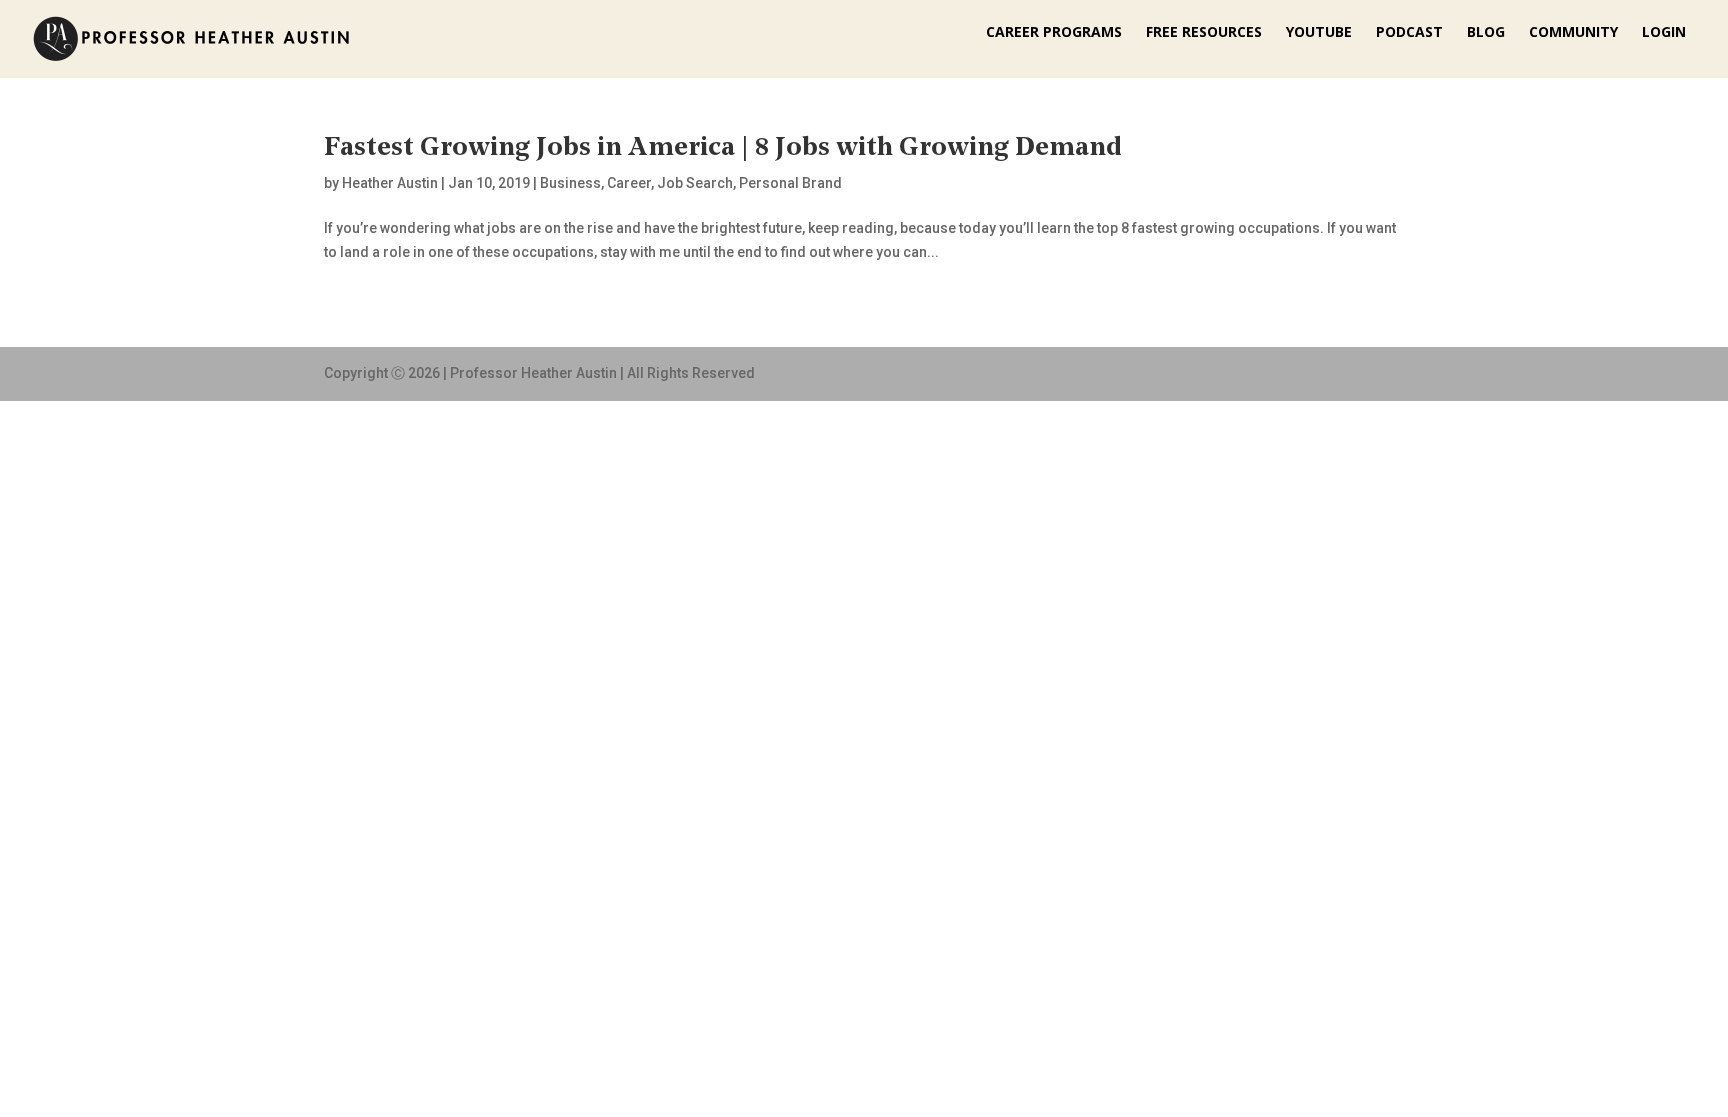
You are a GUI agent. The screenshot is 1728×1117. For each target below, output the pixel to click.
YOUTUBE (1319, 33)
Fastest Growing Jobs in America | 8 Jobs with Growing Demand (722, 148)
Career (629, 183)
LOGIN (1664, 33)
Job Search (695, 183)
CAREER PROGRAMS (1054, 33)
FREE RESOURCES (1204, 33)
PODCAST (1409, 33)
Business (570, 183)
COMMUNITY (1573, 33)
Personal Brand (790, 183)
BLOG (1486, 33)
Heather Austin (390, 183)
